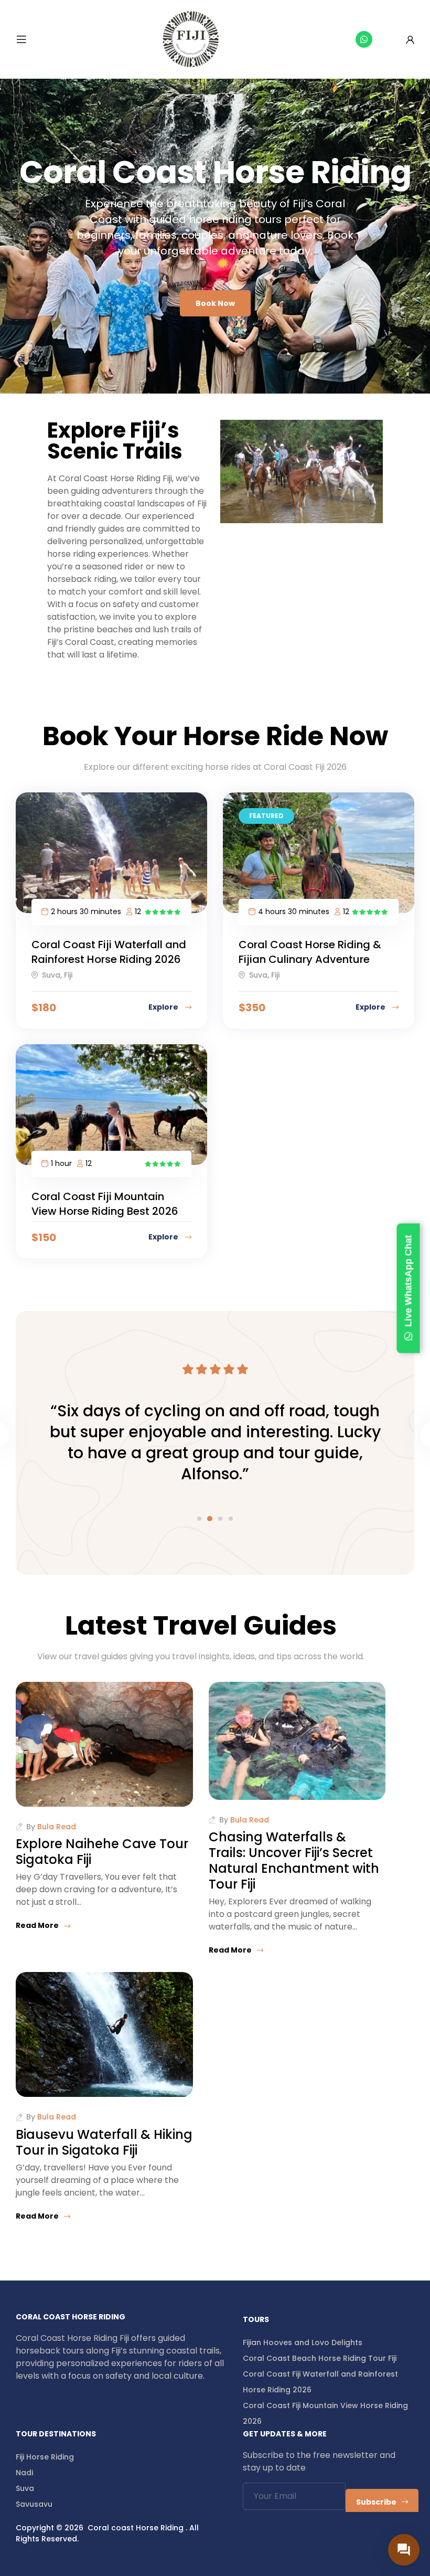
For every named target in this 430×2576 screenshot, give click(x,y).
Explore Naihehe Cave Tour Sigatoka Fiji (102, 1852)
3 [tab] (220, 1519)
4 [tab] (231, 1519)
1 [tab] (199, 1519)
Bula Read (57, 1827)
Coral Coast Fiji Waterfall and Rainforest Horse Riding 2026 (109, 952)
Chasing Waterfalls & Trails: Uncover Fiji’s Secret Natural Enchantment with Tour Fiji (294, 1861)
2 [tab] (210, 1519)
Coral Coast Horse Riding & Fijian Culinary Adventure (310, 952)
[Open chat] (404, 2550)
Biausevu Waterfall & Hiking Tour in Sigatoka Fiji (104, 2142)
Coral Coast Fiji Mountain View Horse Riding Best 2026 (105, 1204)
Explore (164, 1007)
